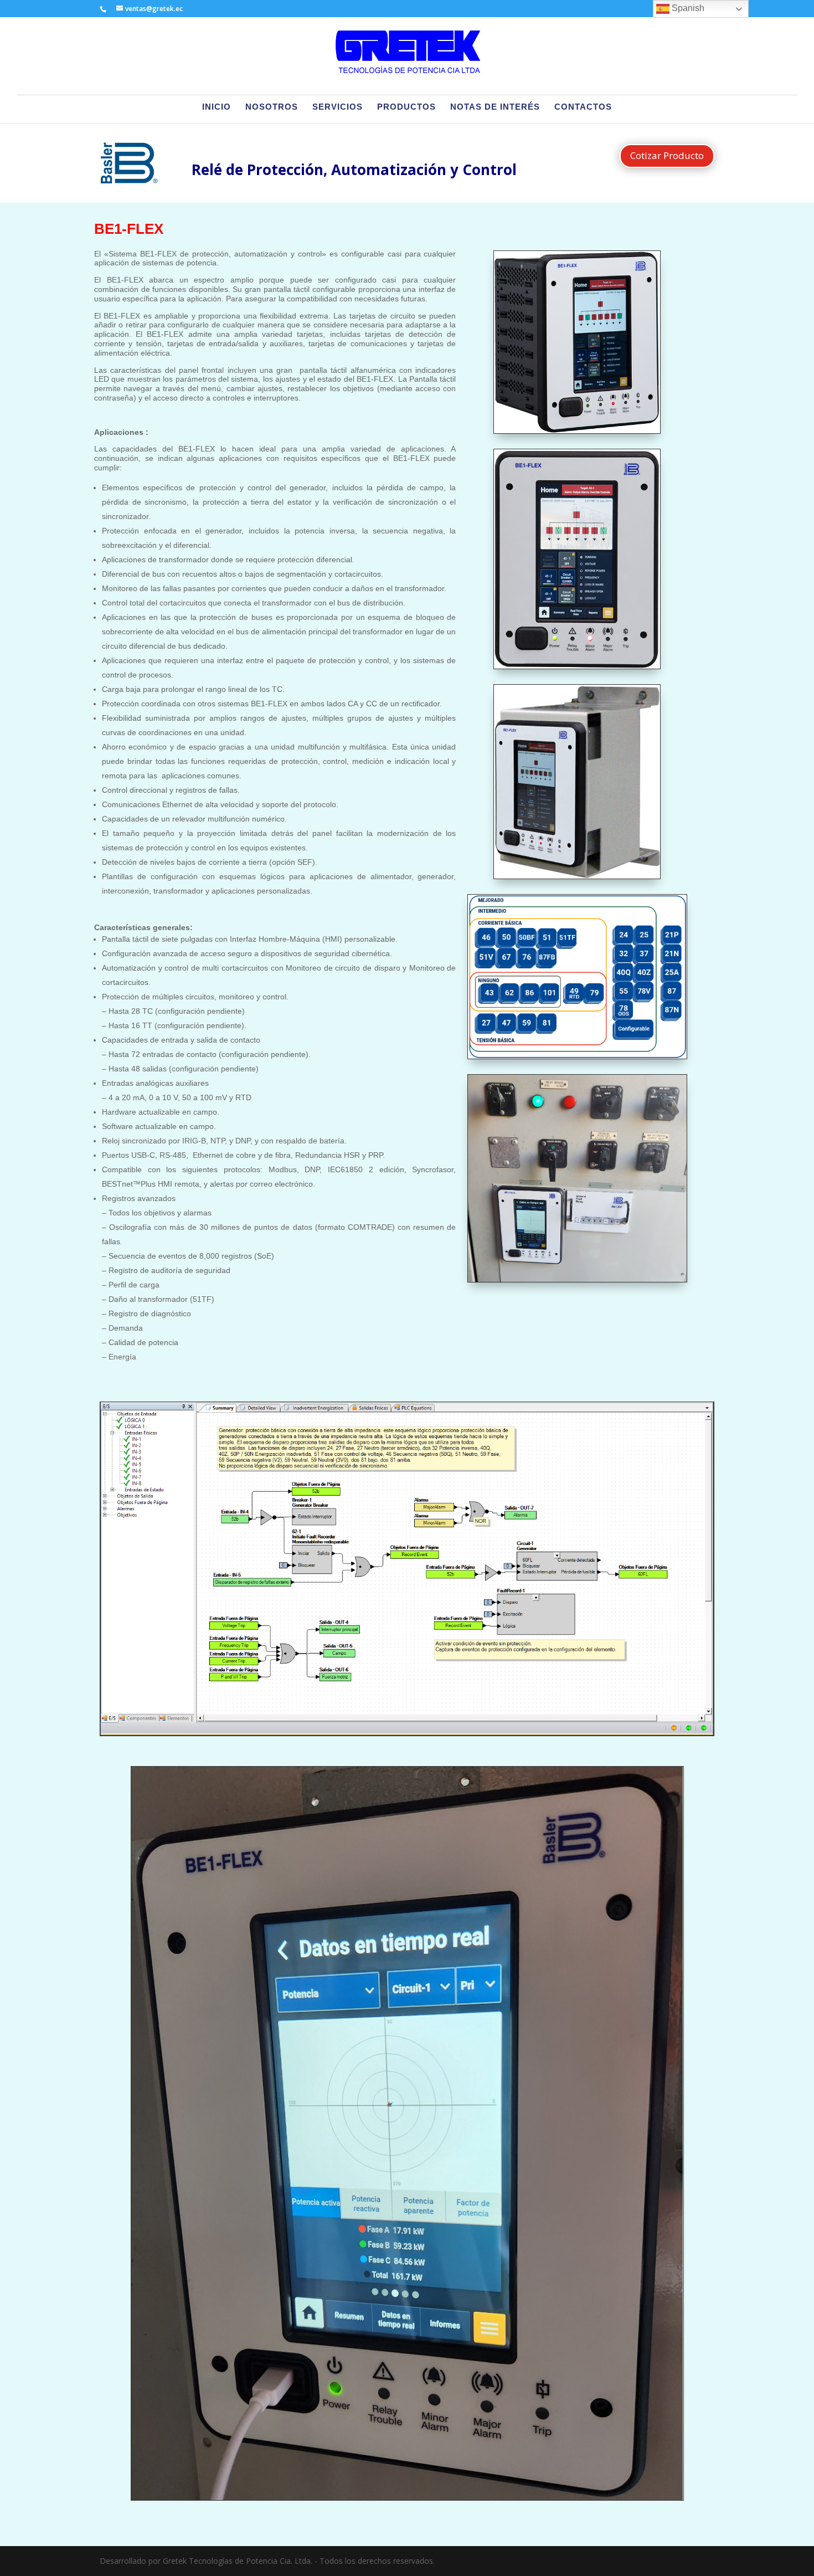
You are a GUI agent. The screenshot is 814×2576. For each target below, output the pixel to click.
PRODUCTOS (406, 107)
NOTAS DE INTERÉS (495, 107)
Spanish (687, 8)
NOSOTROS (272, 107)
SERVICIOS (338, 107)
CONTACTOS (583, 107)
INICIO (217, 107)
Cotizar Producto (667, 155)
